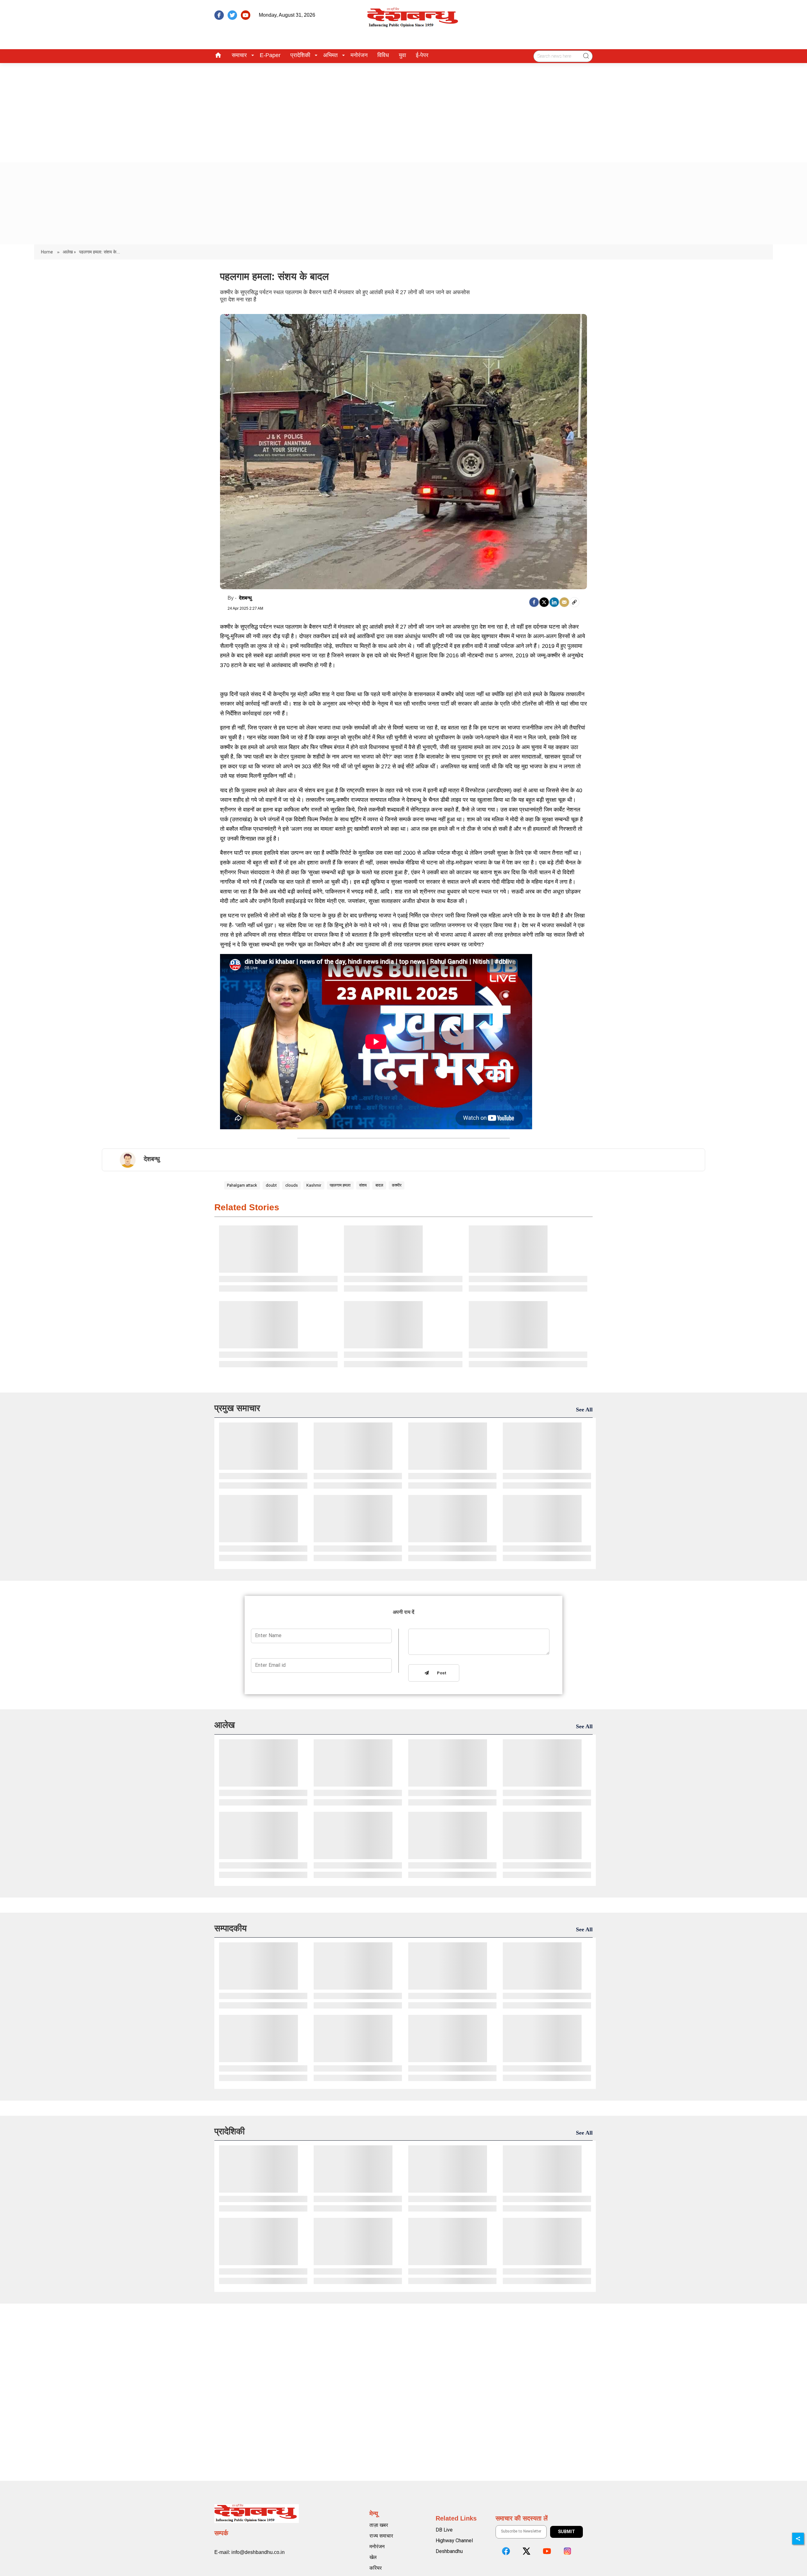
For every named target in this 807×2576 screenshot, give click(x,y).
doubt (271, 1185)
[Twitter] (544, 602)
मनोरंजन (359, 55)
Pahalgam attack (242, 1185)
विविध (383, 55)
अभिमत (330, 55)
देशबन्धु (245, 598)
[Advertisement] (403, 110)
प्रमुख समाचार (237, 1408)
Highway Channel (454, 2541)
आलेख (225, 1725)
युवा (402, 55)
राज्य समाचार (381, 2536)
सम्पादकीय (231, 1928)
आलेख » (69, 252)
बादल (379, 1185)
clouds (292, 1185)
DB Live (444, 2530)
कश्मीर (397, 1185)
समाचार (239, 55)
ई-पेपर (422, 55)
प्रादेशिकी (300, 55)
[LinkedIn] (554, 602)
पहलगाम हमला (340, 1185)
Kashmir (314, 1185)
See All (584, 1410)
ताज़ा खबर (379, 2525)
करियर (376, 2568)
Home (47, 252)
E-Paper (270, 55)
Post (440, 1673)
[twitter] (232, 15)
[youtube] (246, 15)
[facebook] (219, 15)
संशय (363, 1185)
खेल (373, 2557)
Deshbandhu (449, 2551)
